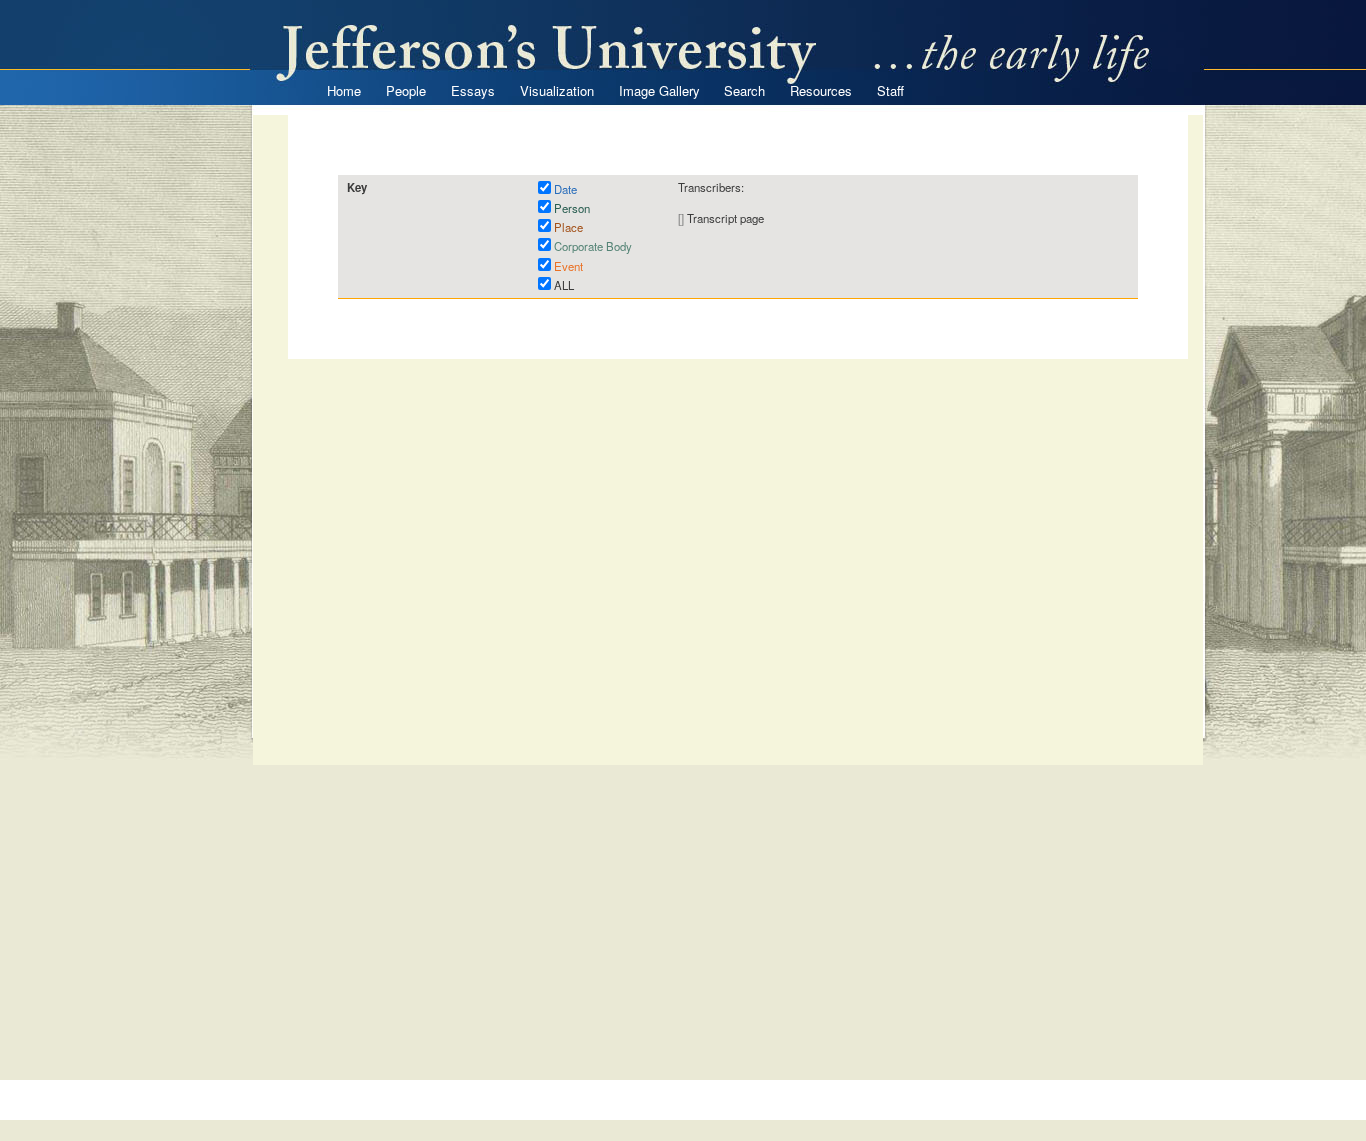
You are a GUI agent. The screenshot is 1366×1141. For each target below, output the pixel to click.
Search (744, 90)
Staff (890, 90)
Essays (473, 90)
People (406, 90)
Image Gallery (659, 90)
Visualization (557, 90)
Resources (821, 90)
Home (344, 90)
